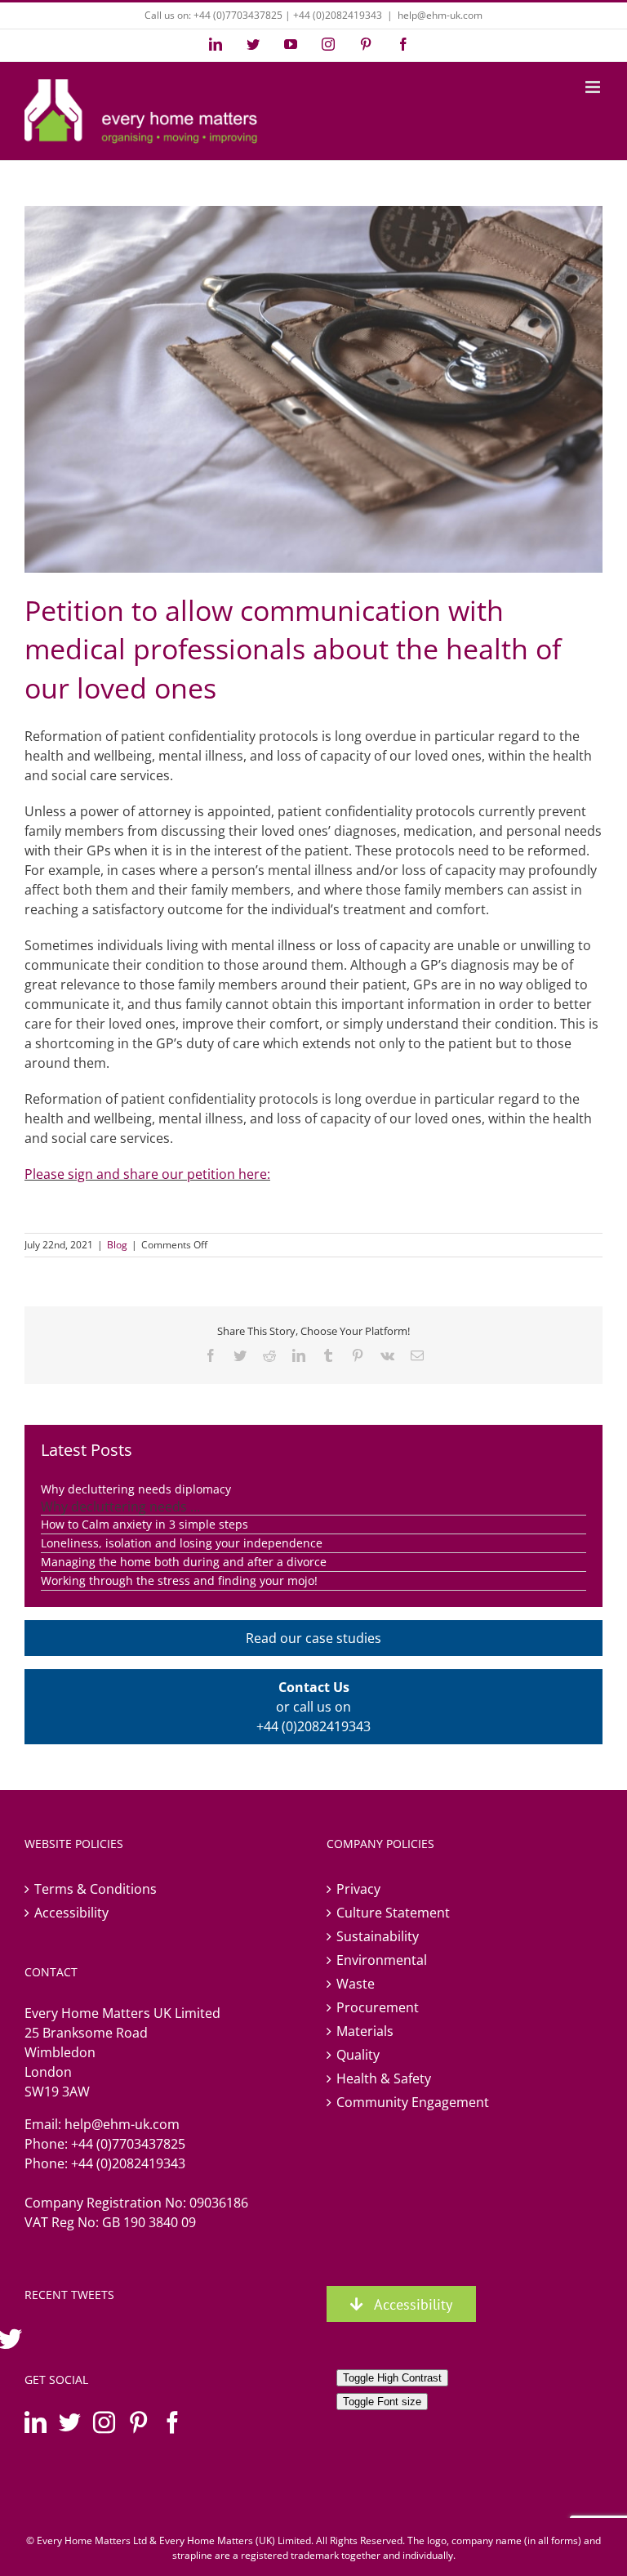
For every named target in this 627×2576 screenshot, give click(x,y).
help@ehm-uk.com (440, 15)
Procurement (378, 2007)
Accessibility (71, 1913)
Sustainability (378, 1936)
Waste (356, 1984)
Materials (365, 2031)
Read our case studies (313, 1638)
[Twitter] (70, 2422)
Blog (117, 1245)
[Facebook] (173, 2422)
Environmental (382, 1960)
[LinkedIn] (36, 2422)
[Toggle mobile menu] (594, 87)
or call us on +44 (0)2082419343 (313, 1707)
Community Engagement (413, 2102)
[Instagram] (104, 2422)
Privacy (358, 1889)
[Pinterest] (138, 2422)
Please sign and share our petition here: (147, 1174)
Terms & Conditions (96, 1889)
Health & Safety (384, 2078)
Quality (358, 2055)
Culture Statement (393, 1913)
